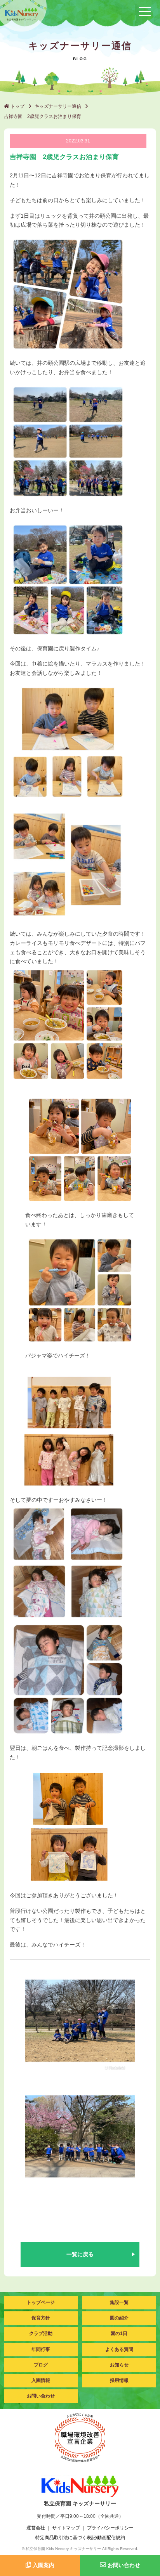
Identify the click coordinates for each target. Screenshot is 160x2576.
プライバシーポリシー (110, 2528)
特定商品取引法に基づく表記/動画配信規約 (80, 2538)
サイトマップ (66, 2528)
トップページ (41, 2302)
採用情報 (119, 2380)
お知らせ (119, 2365)
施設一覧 (119, 2302)
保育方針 (41, 2318)
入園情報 (41, 2380)
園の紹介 (119, 2318)
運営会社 (36, 2528)
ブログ (41, 2365)
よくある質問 (119, 2349)
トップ (17, 106)
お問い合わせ (41, 2396)
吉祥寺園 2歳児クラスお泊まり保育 (43, 116)
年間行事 (41, 2349)
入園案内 (43, 2565)
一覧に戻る (80, 2254)
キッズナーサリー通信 (58, 106)
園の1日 (119, 2333)
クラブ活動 (41, 2333)
